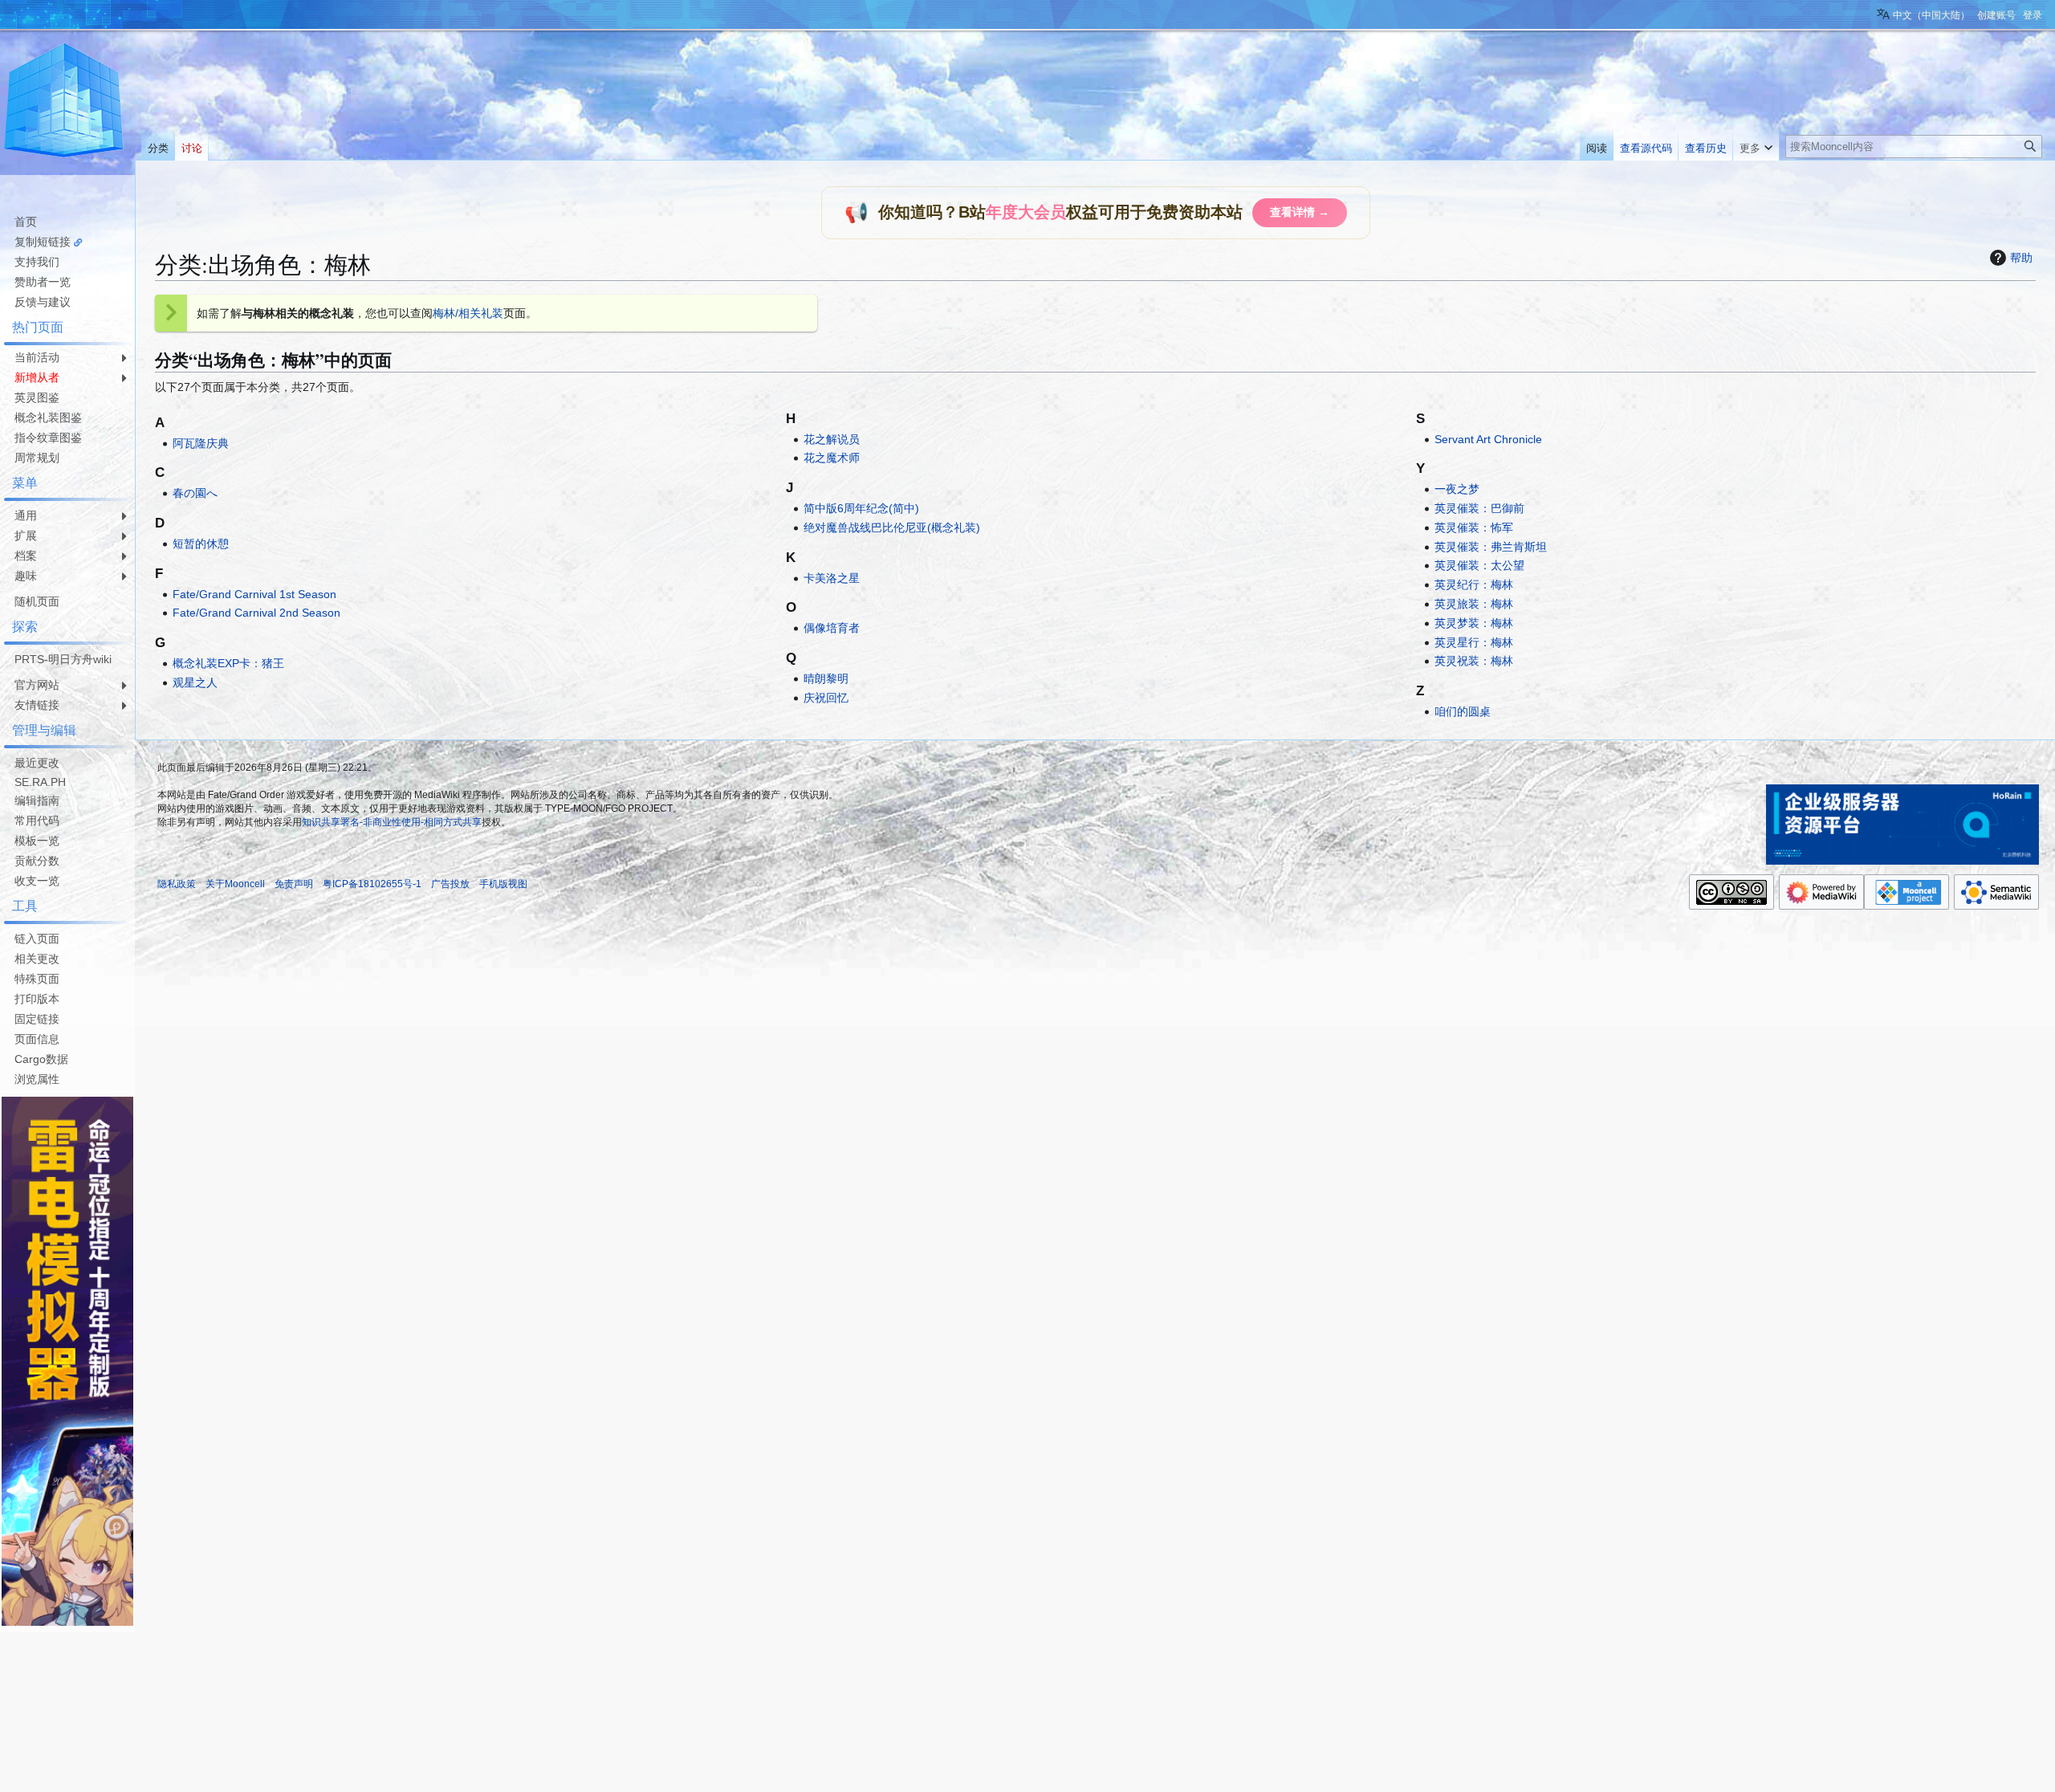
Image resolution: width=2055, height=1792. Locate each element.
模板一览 (37, 841)
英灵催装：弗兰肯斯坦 (1491, 547)
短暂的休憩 (201, 544)
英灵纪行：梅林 (1474, 584)
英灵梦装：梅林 (1474, 623)
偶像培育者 (832, 628)
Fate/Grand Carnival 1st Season (254, 594)
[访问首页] (64, 103)
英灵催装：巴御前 (1479, 508)
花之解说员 (832, 439)
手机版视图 (503, 884)
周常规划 (37, 458)
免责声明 (294, 884)
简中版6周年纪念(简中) (861, 508)
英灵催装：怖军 (1474, 527)
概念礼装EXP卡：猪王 (228, 663)
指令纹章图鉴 (48, 438)
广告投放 (450, 884)
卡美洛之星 (832, 578)
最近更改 (37, 763)
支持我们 (37, 262)
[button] (1756, 145)
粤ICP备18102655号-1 (372, 884)
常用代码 (37, 821)
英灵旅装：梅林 (1474, 604)
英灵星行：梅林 (1474, 642)
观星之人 (195, 682)
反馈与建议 (43, 302)
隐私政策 (177, 884)
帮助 (2021, 258)
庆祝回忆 (826, 698)
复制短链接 (43, 242)
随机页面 (37, 601)
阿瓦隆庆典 (201, 443)
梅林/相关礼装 (468, 313)
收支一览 (37, 881)
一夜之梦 (1457, 489)
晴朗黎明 (826, 678)
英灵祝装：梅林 (1474, 661)
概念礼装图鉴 (48, 417)
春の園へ (195, 493)
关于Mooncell (235, 884)
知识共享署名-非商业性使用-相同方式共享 (392, 822)
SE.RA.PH (40, 782)
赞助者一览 (43, 282)
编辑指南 (37, 800)
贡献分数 (37, 861)
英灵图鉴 (37, 397)
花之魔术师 (832, 458)
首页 (26, 222)
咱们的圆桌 (1463, 711)
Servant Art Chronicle (1488, 439)
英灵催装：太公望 (1479, 565)
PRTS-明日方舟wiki (63, 659)
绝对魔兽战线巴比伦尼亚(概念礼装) (892, 527)
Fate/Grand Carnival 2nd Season (256, 613)
